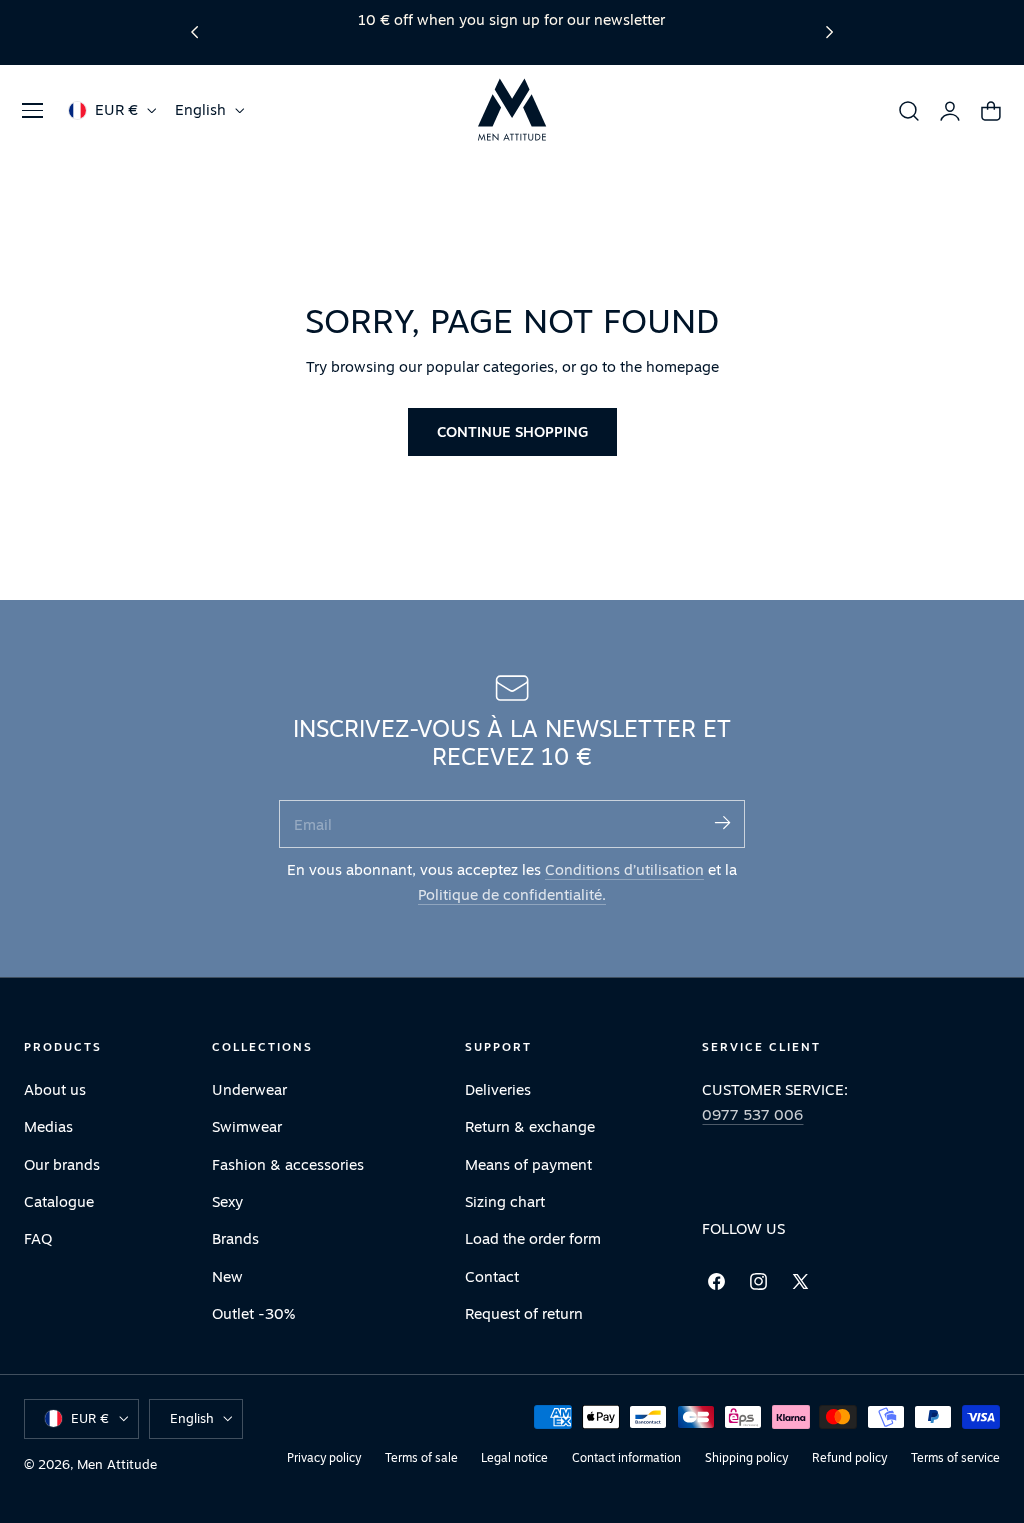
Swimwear (247, 1126)
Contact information (626, 1457)
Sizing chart (505, 1201)
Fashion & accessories (288, 1164)
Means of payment (528, 1164)
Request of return (524, 1313)
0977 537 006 (752, 1114)
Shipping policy (746, 1457)
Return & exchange (530, 1126)
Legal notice (514, 1457)
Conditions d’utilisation (624, 869)
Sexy (227, 1201)
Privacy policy (324, 1457)
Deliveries (498, 1089)
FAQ (38, 1238)
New (227, 1276)
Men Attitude (117, 1464)
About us (55, 1089)
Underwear (249, 1089)
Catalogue (59, 1201)
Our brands (62, 1164)
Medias (48, 1126)
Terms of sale (421, 1457)
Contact (492, 1276)
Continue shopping (512, 431)
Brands (235, 1238)
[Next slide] (829, 32)
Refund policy (849, 1457)
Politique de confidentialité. (512, 894)
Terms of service (955, 1457)
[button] (32, 110)
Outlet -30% (253, 1313)
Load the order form (533, 1238)
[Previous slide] (194, 32)
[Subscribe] (722, 822)
